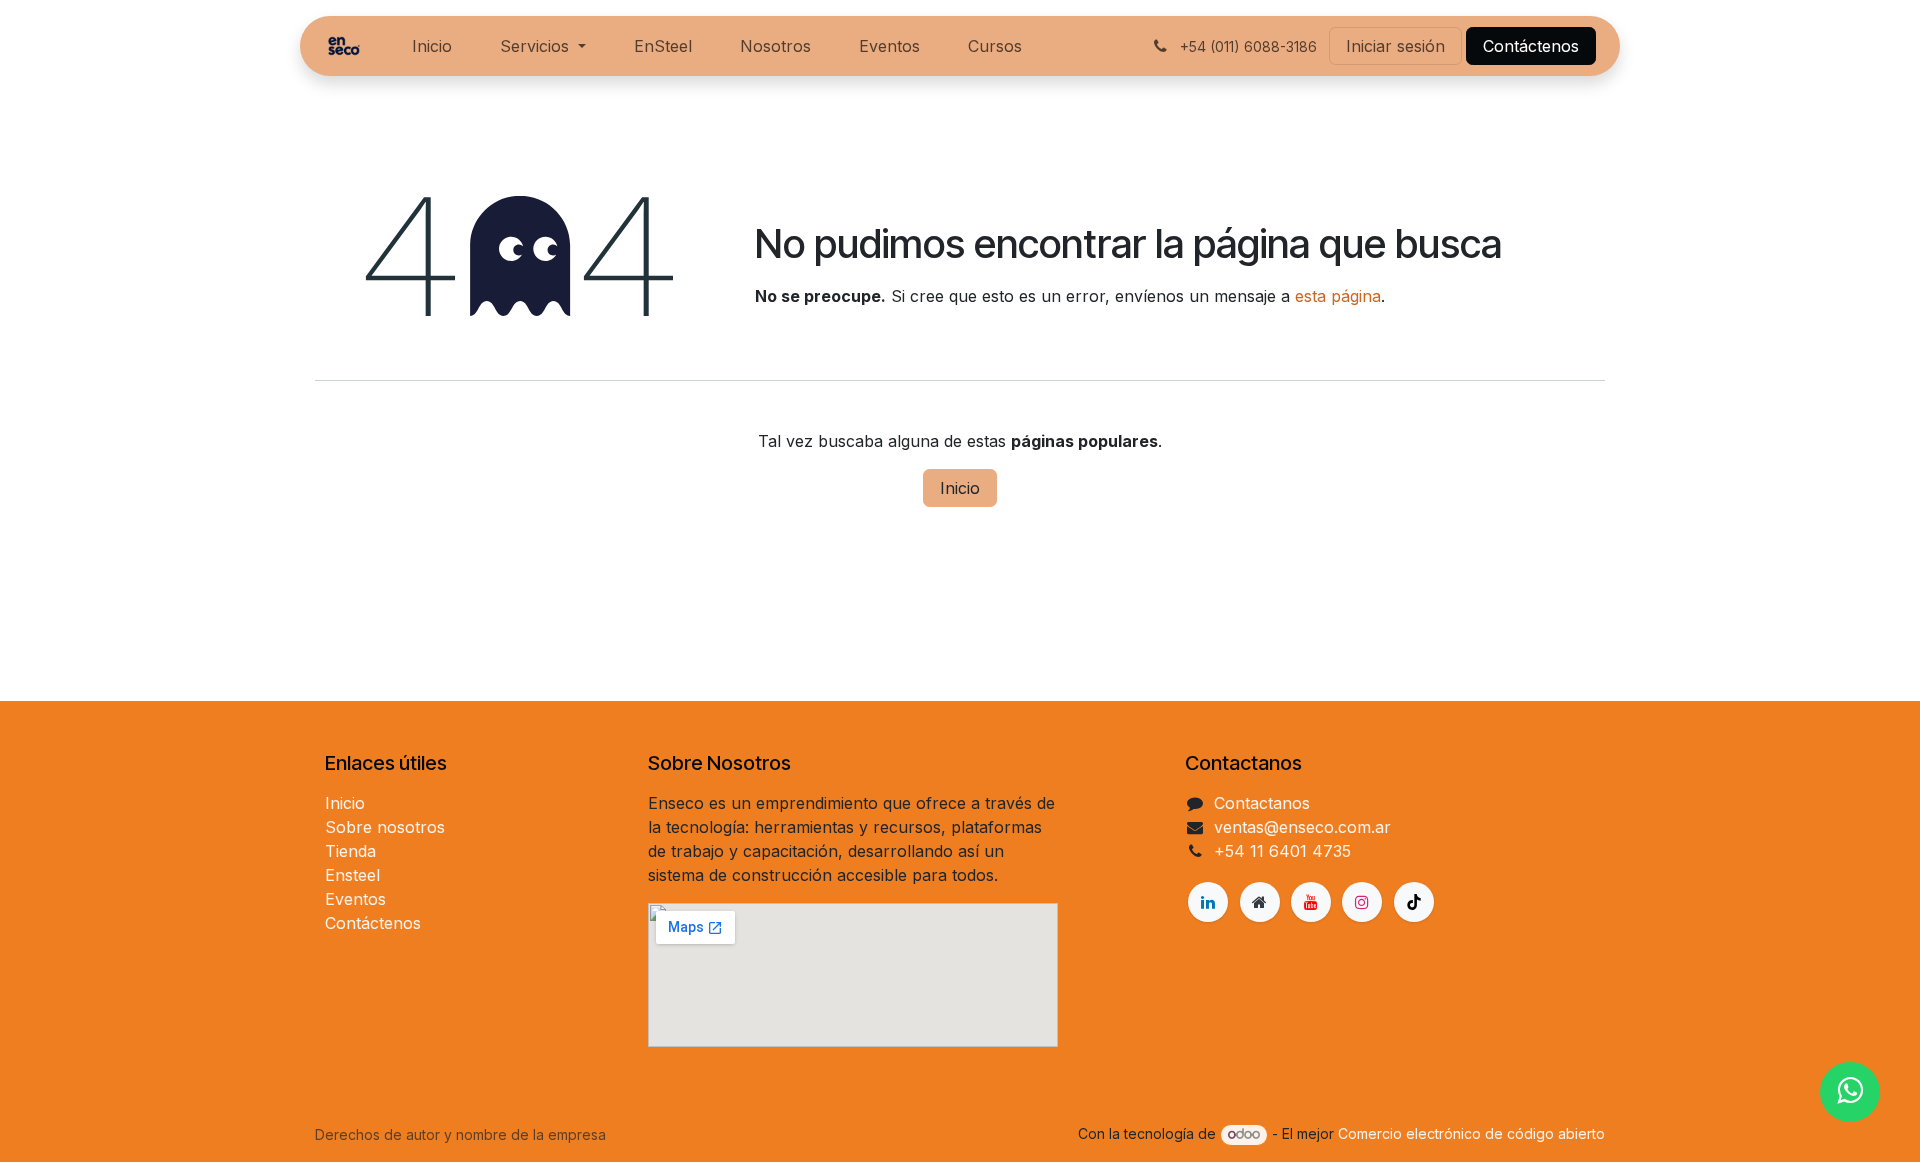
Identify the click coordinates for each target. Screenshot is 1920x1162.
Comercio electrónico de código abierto (1471, 1133)
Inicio (960, 488)
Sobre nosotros (385, 827)
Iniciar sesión (1395, 46)
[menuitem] (432, 46)
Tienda (350, 851)
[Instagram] (1362, 902)
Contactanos (1262, 803)
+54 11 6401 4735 (1282, 851)
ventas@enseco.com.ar (1302, 827)
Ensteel (352, 875)
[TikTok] (1414, 902)
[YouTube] (1311, 902)
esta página (1338, 296)
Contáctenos (1531, 46)
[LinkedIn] (1208, 902)
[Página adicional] (1260, 902)
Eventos (355, 899)
